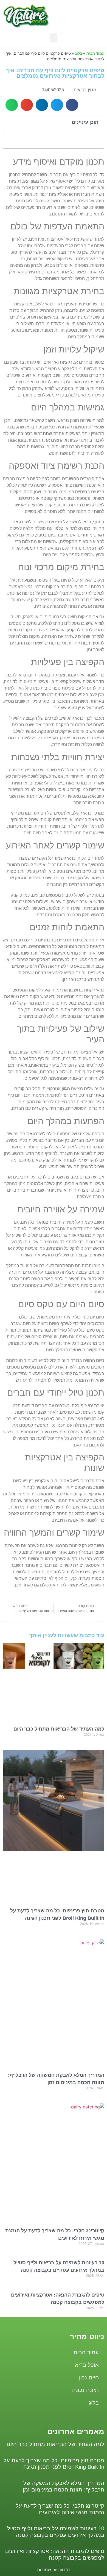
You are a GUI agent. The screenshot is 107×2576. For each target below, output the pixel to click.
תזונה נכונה (85, 2390)
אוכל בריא (87, 2365)
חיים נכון (89, 2377)
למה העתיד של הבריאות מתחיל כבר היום (59, 1729)
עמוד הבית (95, 53)
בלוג (79, 53)
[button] (54, 38)
